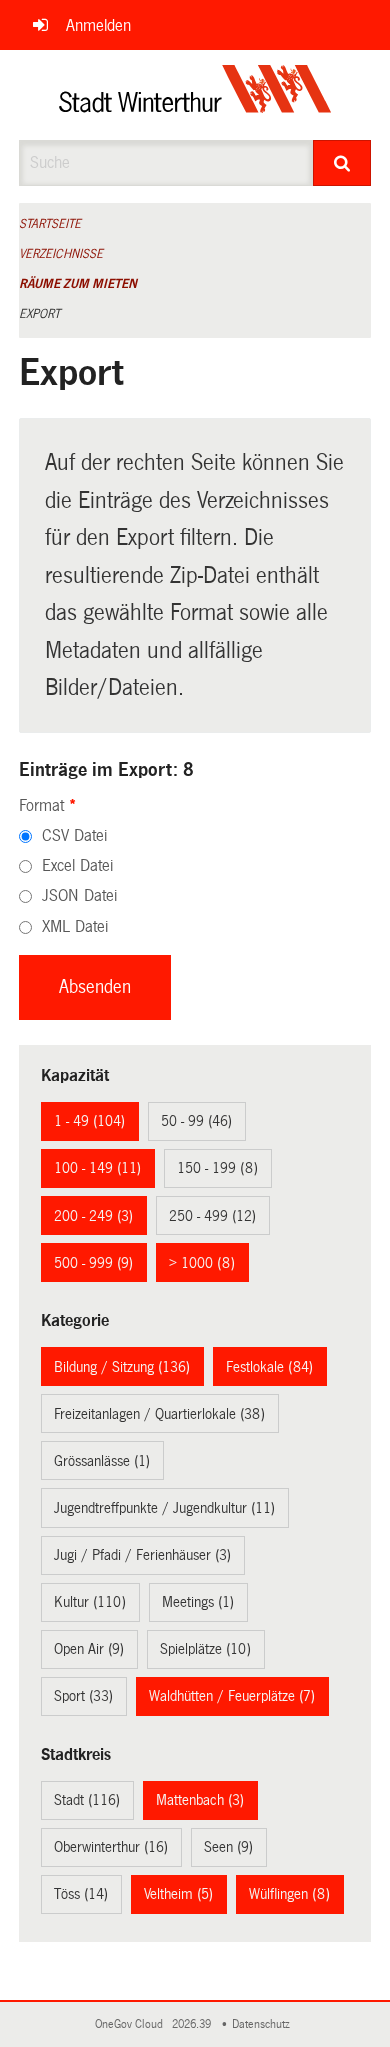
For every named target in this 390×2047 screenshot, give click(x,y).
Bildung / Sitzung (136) (122, 1367)
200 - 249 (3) (93, 1216)
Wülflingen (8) (289, 1894)
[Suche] (342, 163)
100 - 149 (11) (97, 1168)
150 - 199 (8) (217, 1168)
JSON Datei (79, 895)
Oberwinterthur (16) (111, 1847)
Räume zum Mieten (78, 284)
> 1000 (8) (202, 1263)
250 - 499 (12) (212, 1216)
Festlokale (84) (269, 1367)
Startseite (50, 224)
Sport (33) (83, 1696)
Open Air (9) (89, 1649)
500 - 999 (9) (93, 1263)
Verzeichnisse (61, 254)
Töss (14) (81, 1894)
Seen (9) (228, 1847)
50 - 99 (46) (196, 1121)
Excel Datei (77, 865)
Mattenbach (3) (200, 1800)
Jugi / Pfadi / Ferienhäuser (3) (142, 1555)
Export (39, 314)
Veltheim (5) (178, 1894)
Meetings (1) (198, 1602)
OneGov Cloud (132, 2024)
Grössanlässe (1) (102, 1461)
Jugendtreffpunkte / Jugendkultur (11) (164, 1508)
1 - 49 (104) (89, 1121)
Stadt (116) (87, 1800)
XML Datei (75, 926)
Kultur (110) (90, 1602)
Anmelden (98, 25)
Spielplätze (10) (205, 1649)
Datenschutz (264, 2024)
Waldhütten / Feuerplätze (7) (232, 1696)
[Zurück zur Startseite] (195, 95)
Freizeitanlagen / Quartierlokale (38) (159, 1414)
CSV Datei (74, 835)
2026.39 (193, 2024)
